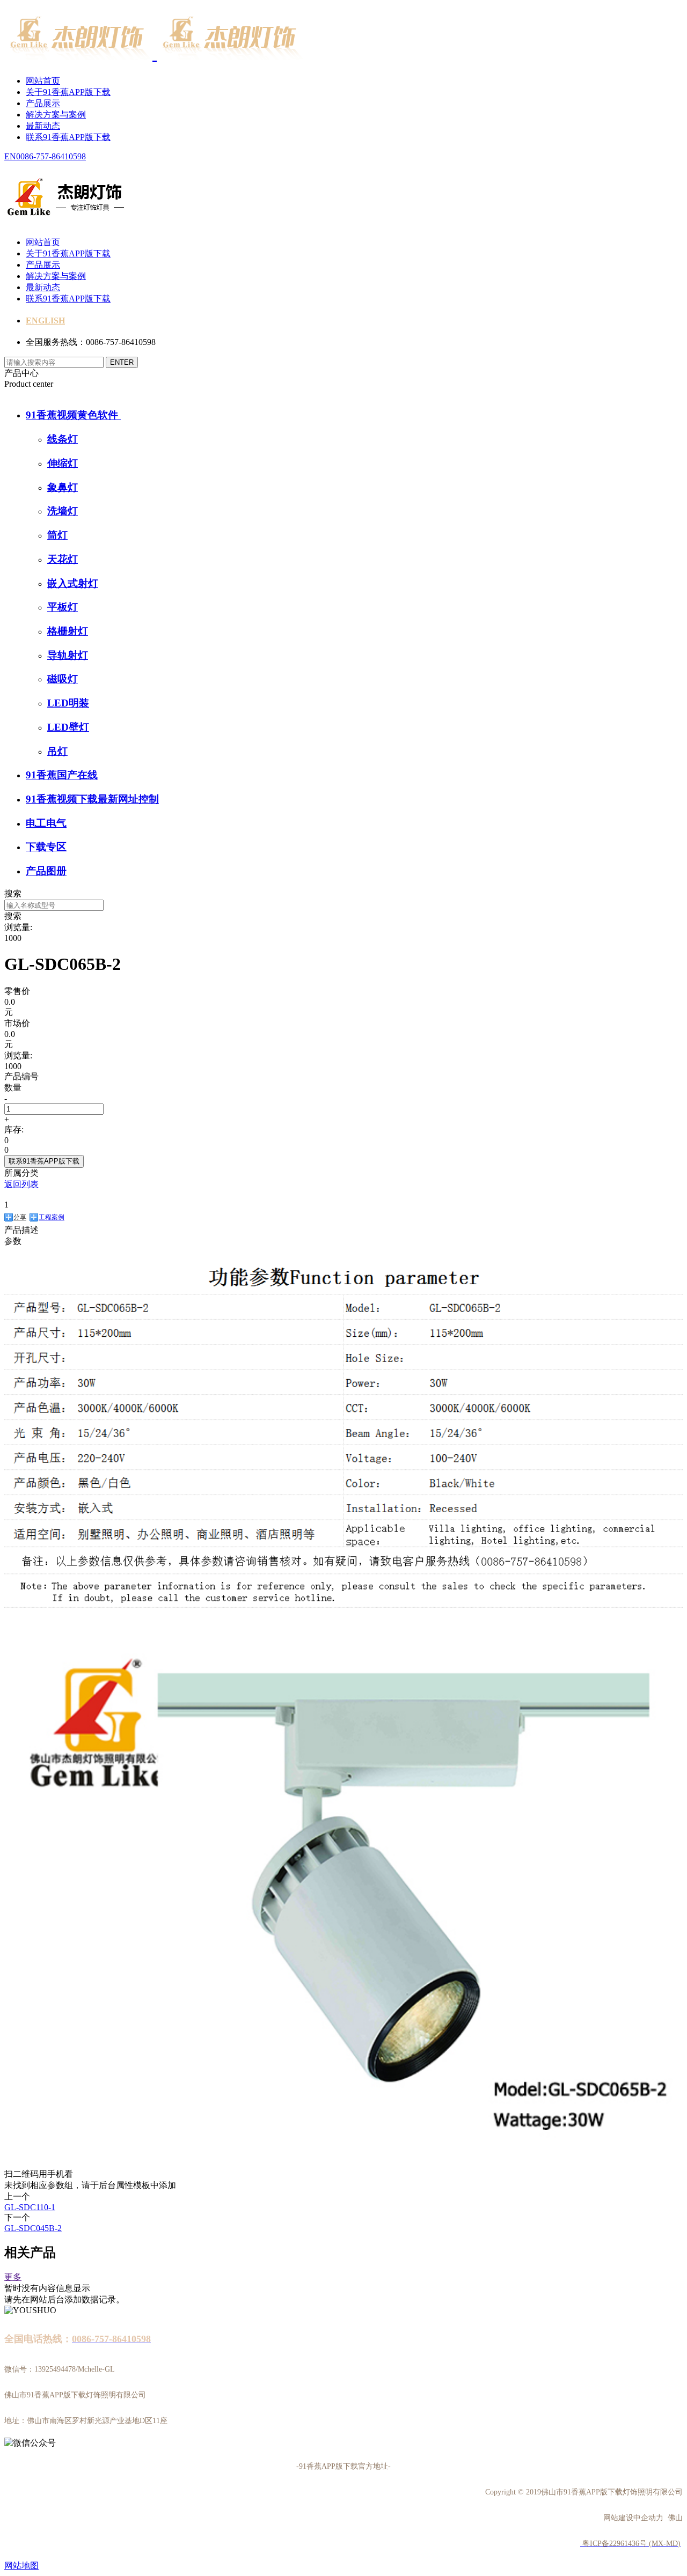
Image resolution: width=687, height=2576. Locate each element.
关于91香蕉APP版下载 (68, 92)
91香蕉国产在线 (62, 775)
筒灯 (57, 535)
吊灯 (57, 751)
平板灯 (63, 607)
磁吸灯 (63, 679)
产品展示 (43, 103)
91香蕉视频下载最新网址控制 (92, 799)
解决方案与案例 (56, 115)
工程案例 (52, 1217)
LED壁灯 (68, 727)
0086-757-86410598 (51, 156)
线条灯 (63, 439)
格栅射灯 (68, 631)
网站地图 (21, 2566)
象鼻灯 (63, 487)
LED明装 (68, 703)
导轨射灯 (68, 655)
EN (10, 156)
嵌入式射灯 (73, 583)
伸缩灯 (63, 463)
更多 (13, 2277)
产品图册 (46, 871)
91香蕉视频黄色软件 (73, 415)
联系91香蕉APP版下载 (68, 137)
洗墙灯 (63, 511)
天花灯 (63, 559)
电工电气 (46, 823)
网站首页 (43, 81)
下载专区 (46, 847)
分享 (20, 1217)
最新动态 (43, 126)
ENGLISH (45, 321)
